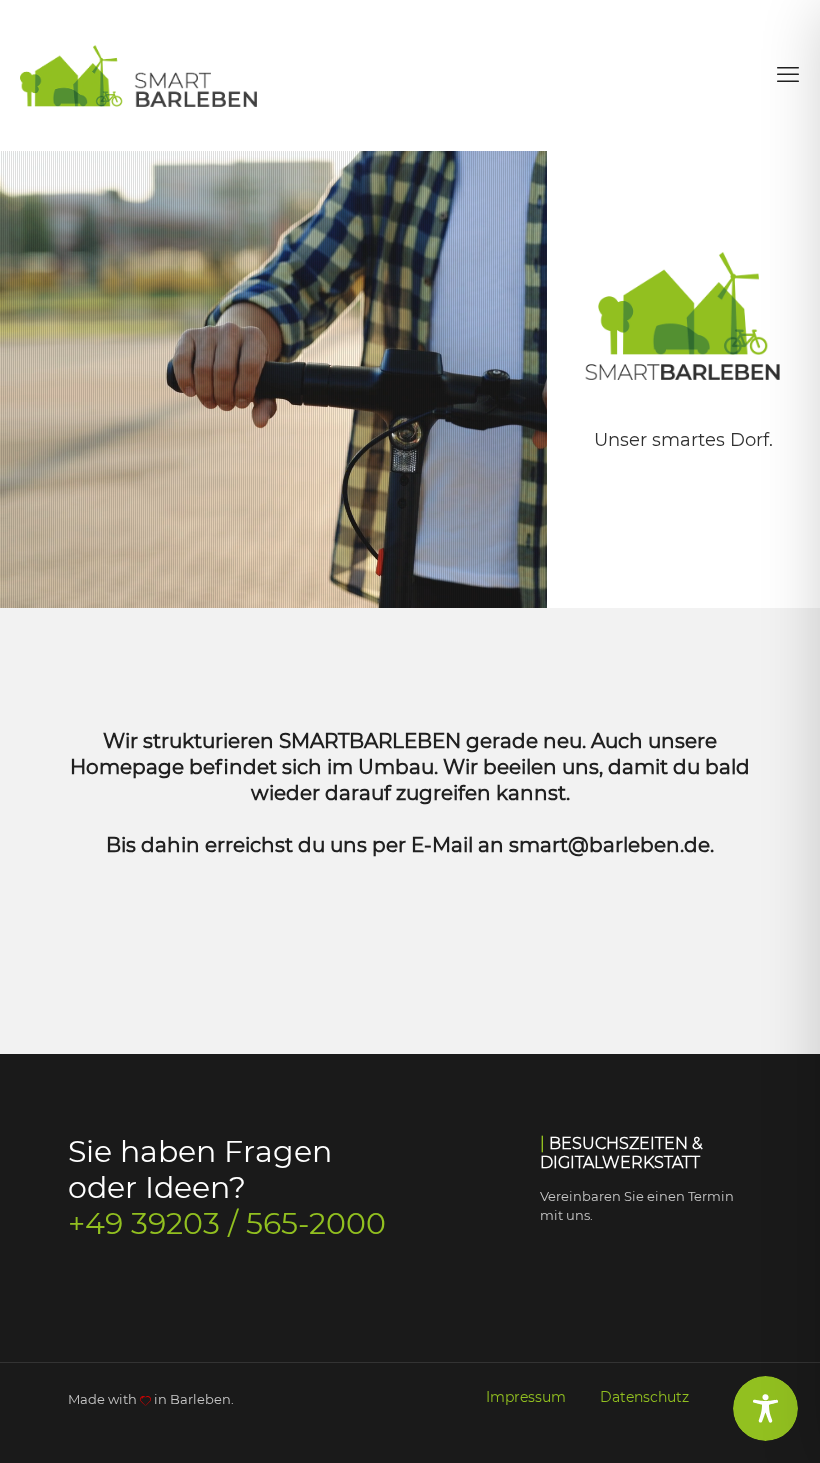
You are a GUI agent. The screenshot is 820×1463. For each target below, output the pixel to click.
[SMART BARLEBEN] (143, 75)
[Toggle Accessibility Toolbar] (765, 1408)
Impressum (528, 1397)
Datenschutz (644, 1397)
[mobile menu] (788, 75)
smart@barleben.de (609, 845)
